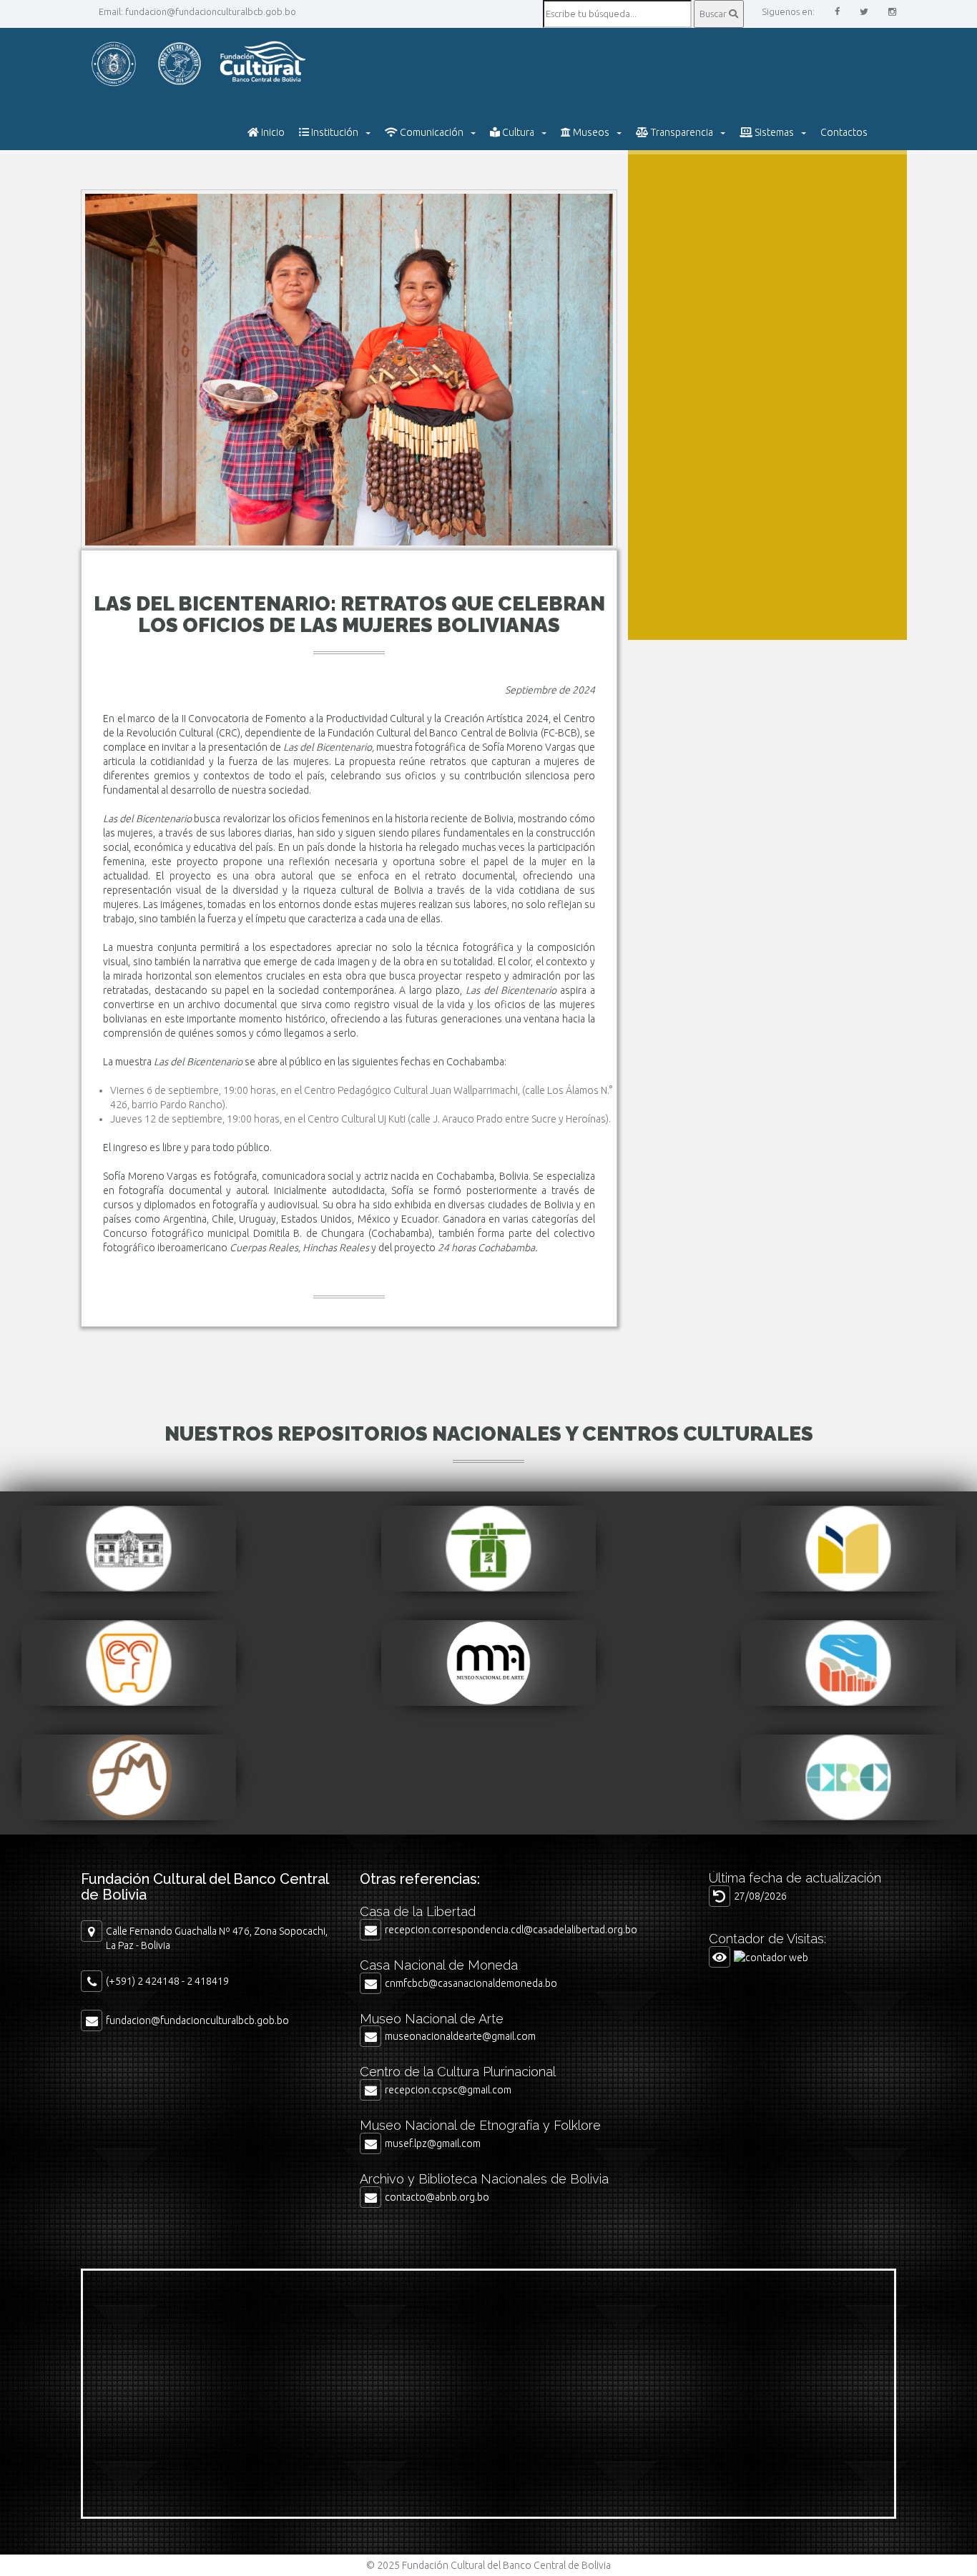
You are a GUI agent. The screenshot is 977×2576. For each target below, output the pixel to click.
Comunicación (431, 132)
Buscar (714, 14)
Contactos (844, 132)
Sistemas (773, 132)
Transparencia (681, 132)
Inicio (272, 132)
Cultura (517, 132)
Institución (334, 132)
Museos (590, 132)
